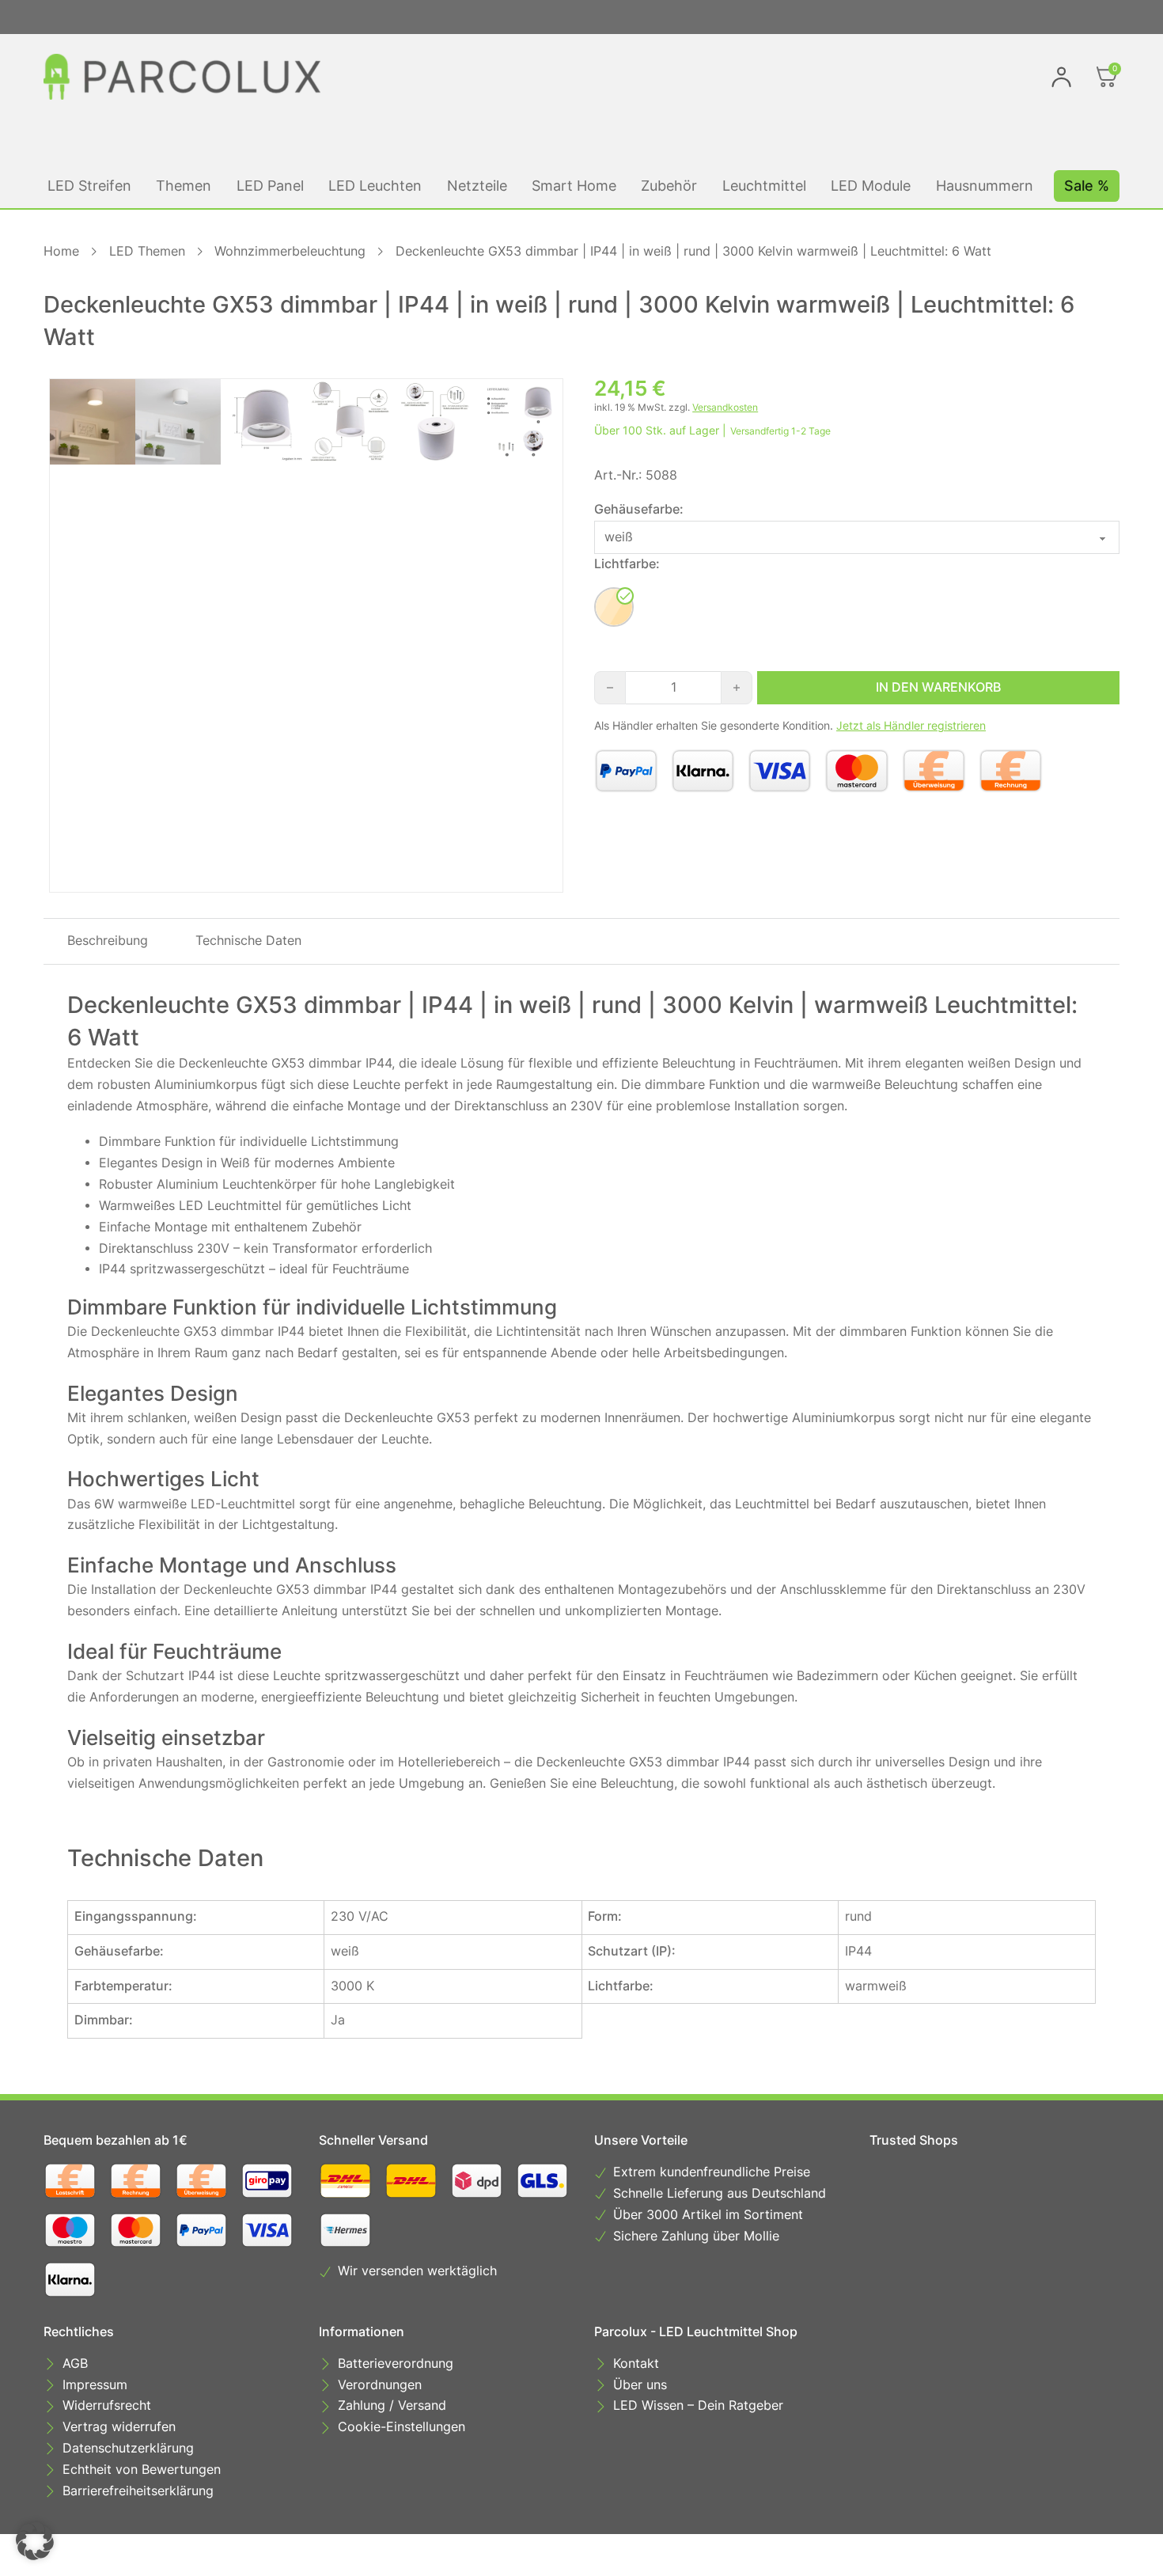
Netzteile (477, 186)
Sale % (1087, 186)
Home (61, 251)
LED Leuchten (375, 186)
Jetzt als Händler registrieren (911, 726)
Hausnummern (985, 186)
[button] (35, 2541)
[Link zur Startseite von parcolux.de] (182, 77)
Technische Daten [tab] (248, 941)
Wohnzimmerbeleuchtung (290, 251)
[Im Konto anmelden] (1061, 77)
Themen (184, 186)
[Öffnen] (1107, 77)
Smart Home (574, 186)
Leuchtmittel (764, 186)
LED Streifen (89, 186)
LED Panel (270, 186)
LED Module (871, 186)
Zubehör (669, 186)
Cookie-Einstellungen (402, 2427)
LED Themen (147, 251)
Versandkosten (725, 407)
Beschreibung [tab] (108, 941)
